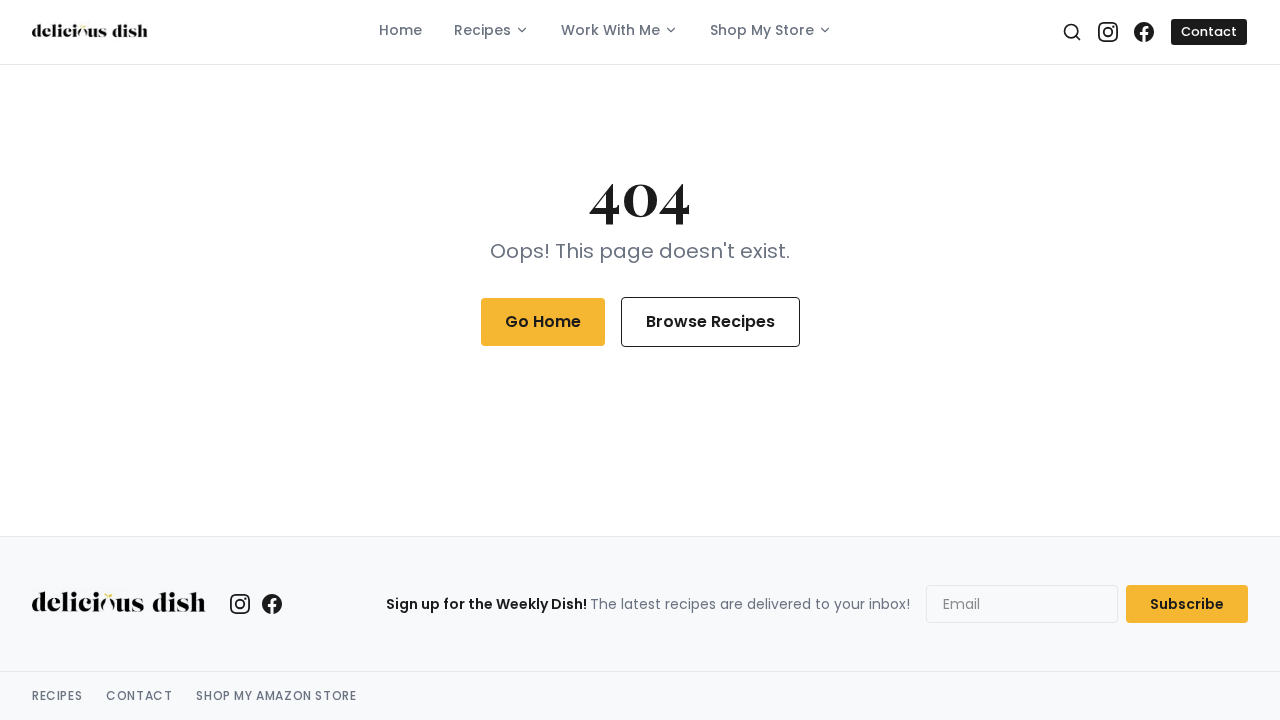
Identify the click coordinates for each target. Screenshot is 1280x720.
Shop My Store (762, 30)
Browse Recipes (710, 321)
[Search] (1072, 32)
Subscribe (1187, 604)
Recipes (482, 30)
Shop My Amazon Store (276, 696)
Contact (1209, 31)
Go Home (543, 321)
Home (400, 30)
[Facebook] (1144, 32)
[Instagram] (1108, 32)
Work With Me (610, 30)
